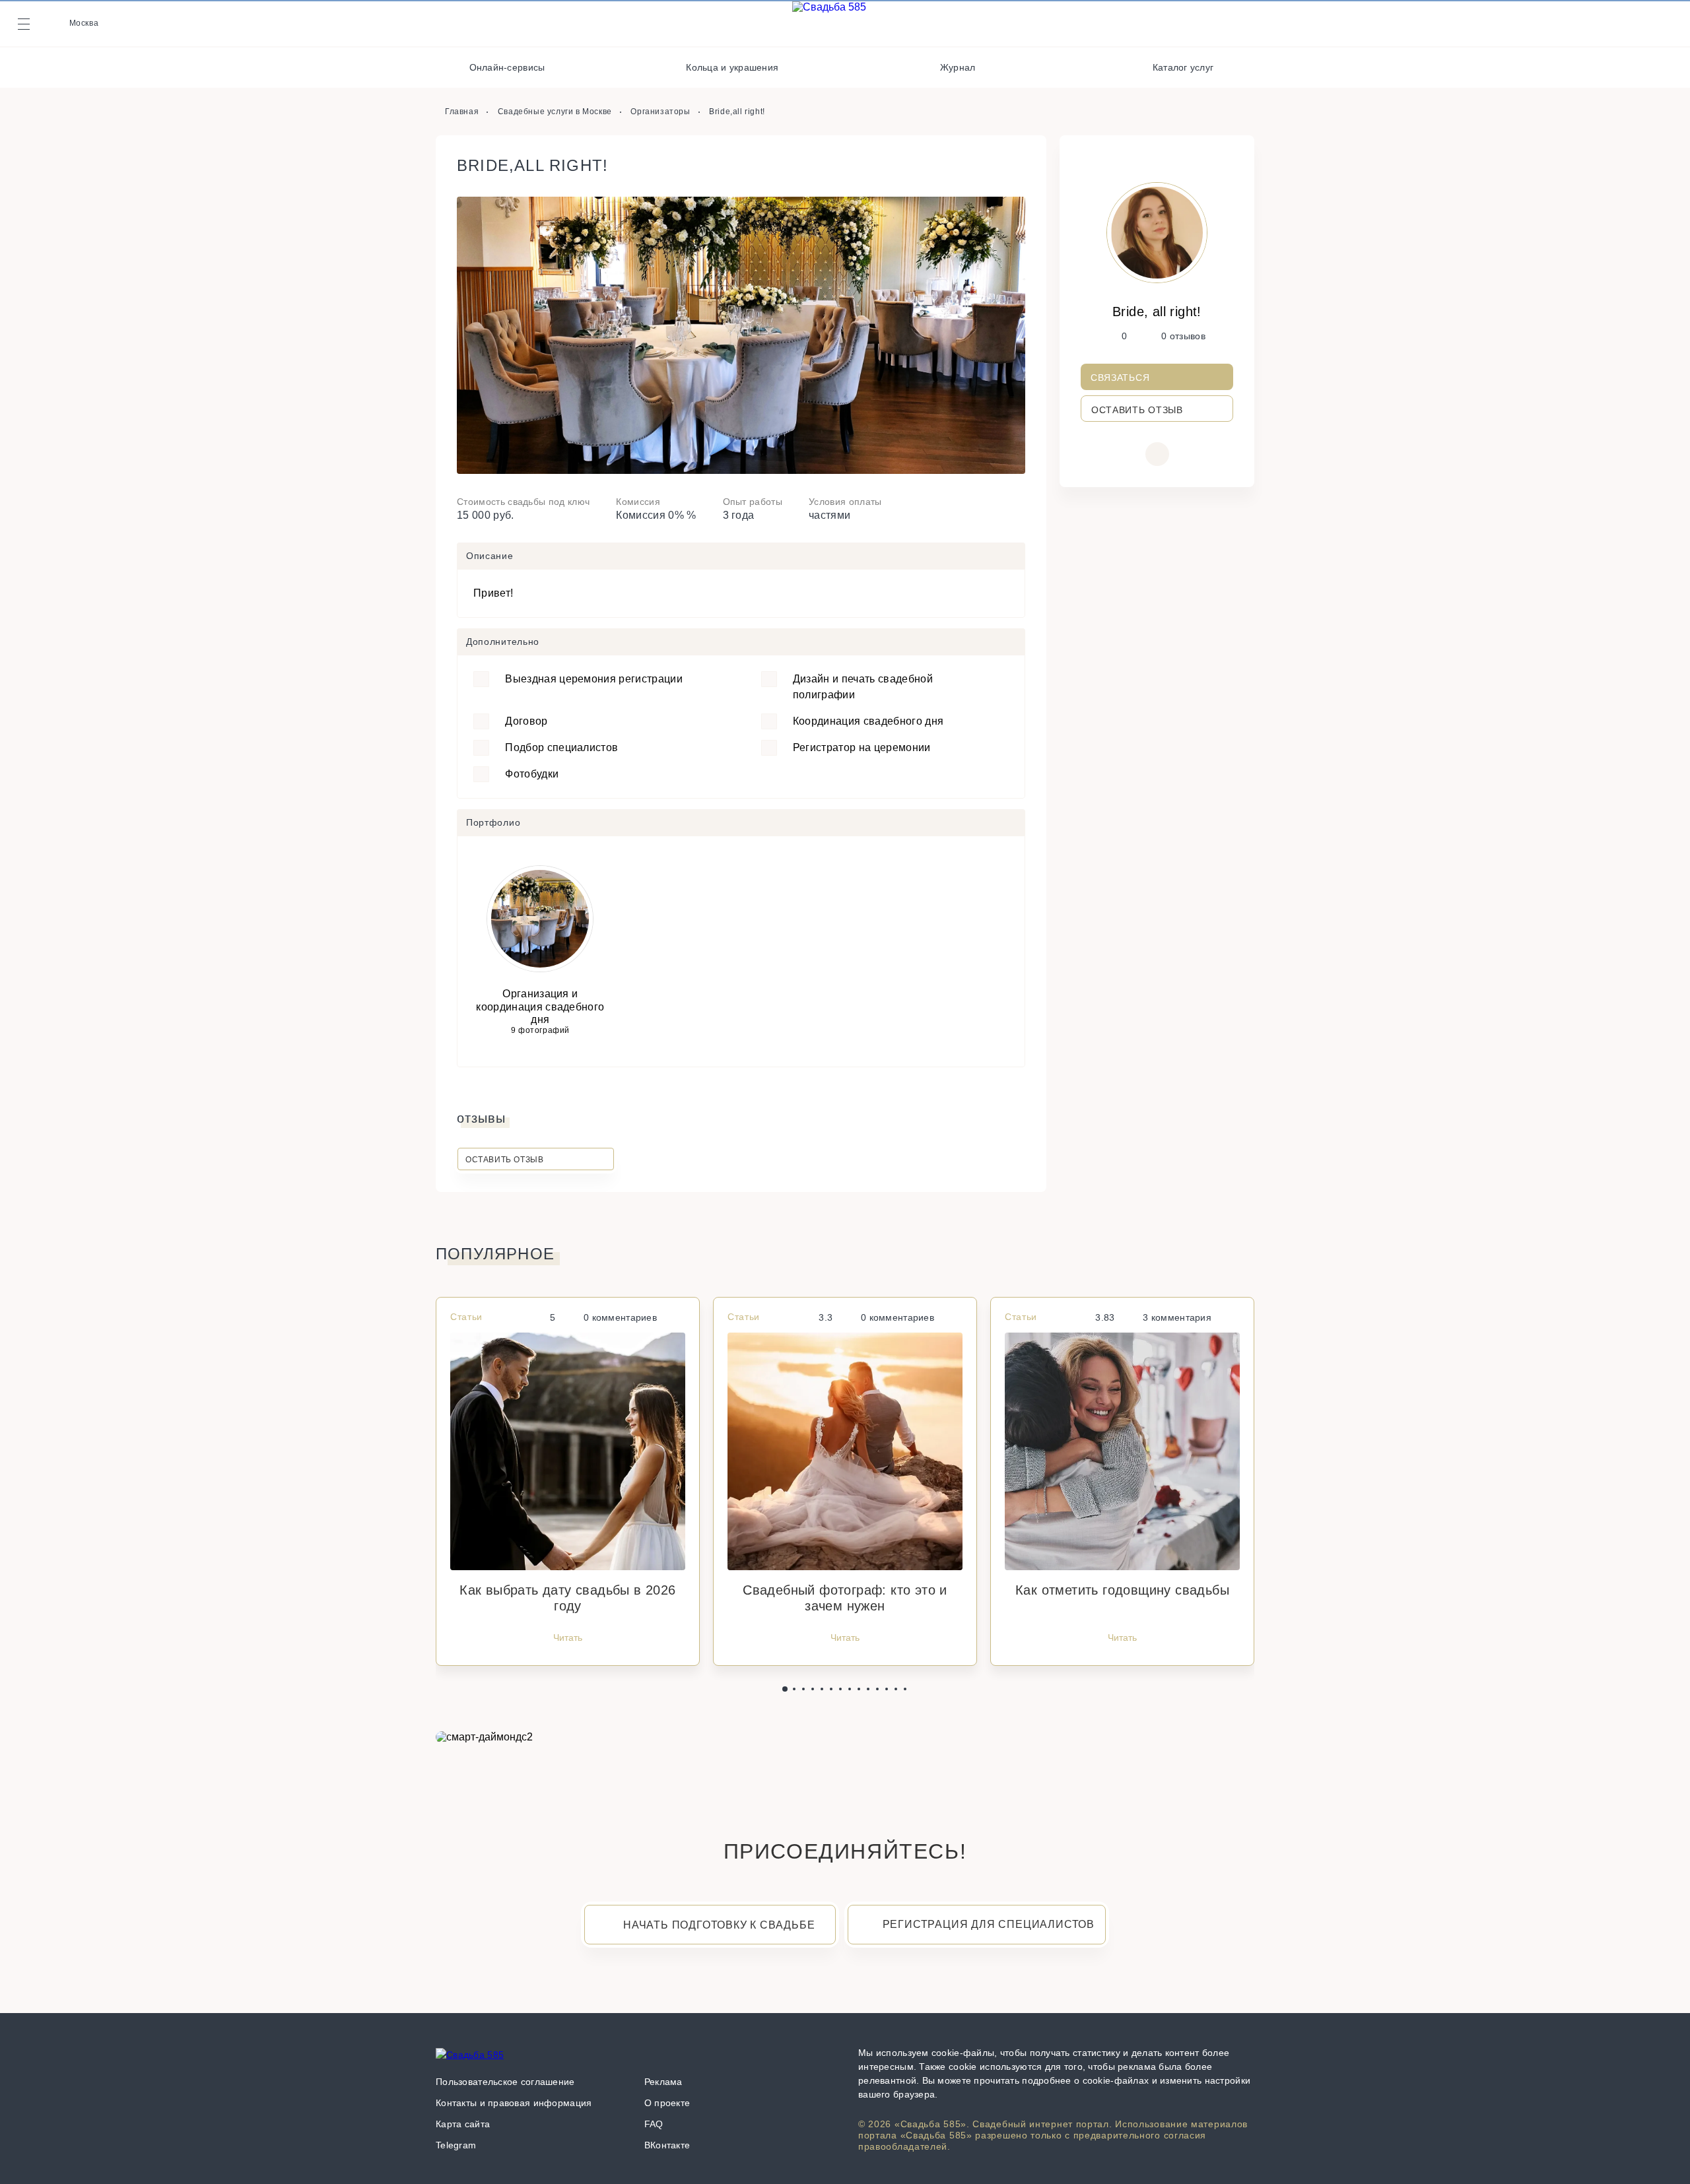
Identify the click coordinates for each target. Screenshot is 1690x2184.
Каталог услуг (1183, 67)
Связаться (1120, 378)
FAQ (654, 2124)
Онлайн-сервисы (507, 67)
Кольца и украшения (732, 67)
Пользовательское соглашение (505, 2082)
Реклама (663, 2082)
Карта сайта (463, 2124)
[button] (785, 1689)
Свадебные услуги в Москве (555, 112)
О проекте (667, 2103)
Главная (462, 112)
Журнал (958, 67)
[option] (741, 335)
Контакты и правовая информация (514, 2103)
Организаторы (660, 112)
